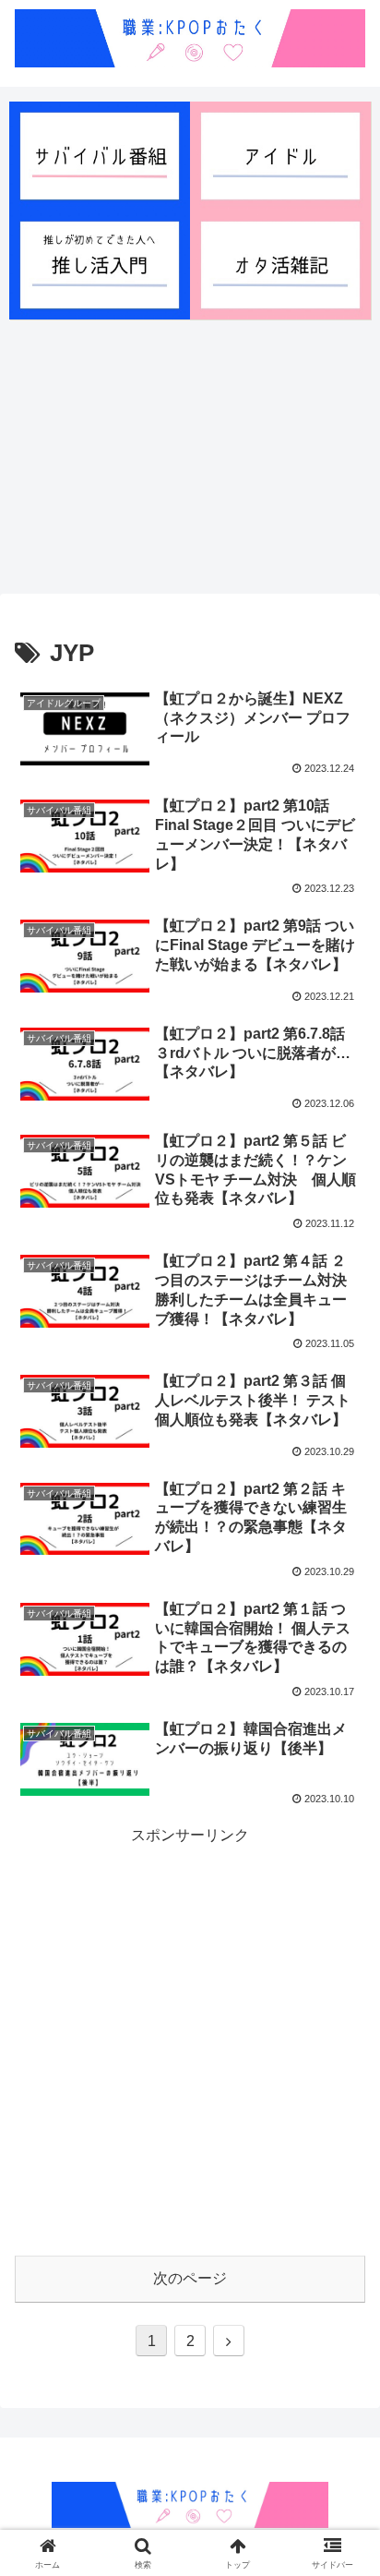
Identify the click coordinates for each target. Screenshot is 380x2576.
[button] (342, 2438)
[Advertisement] (190, 455)
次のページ (190, 2278)
